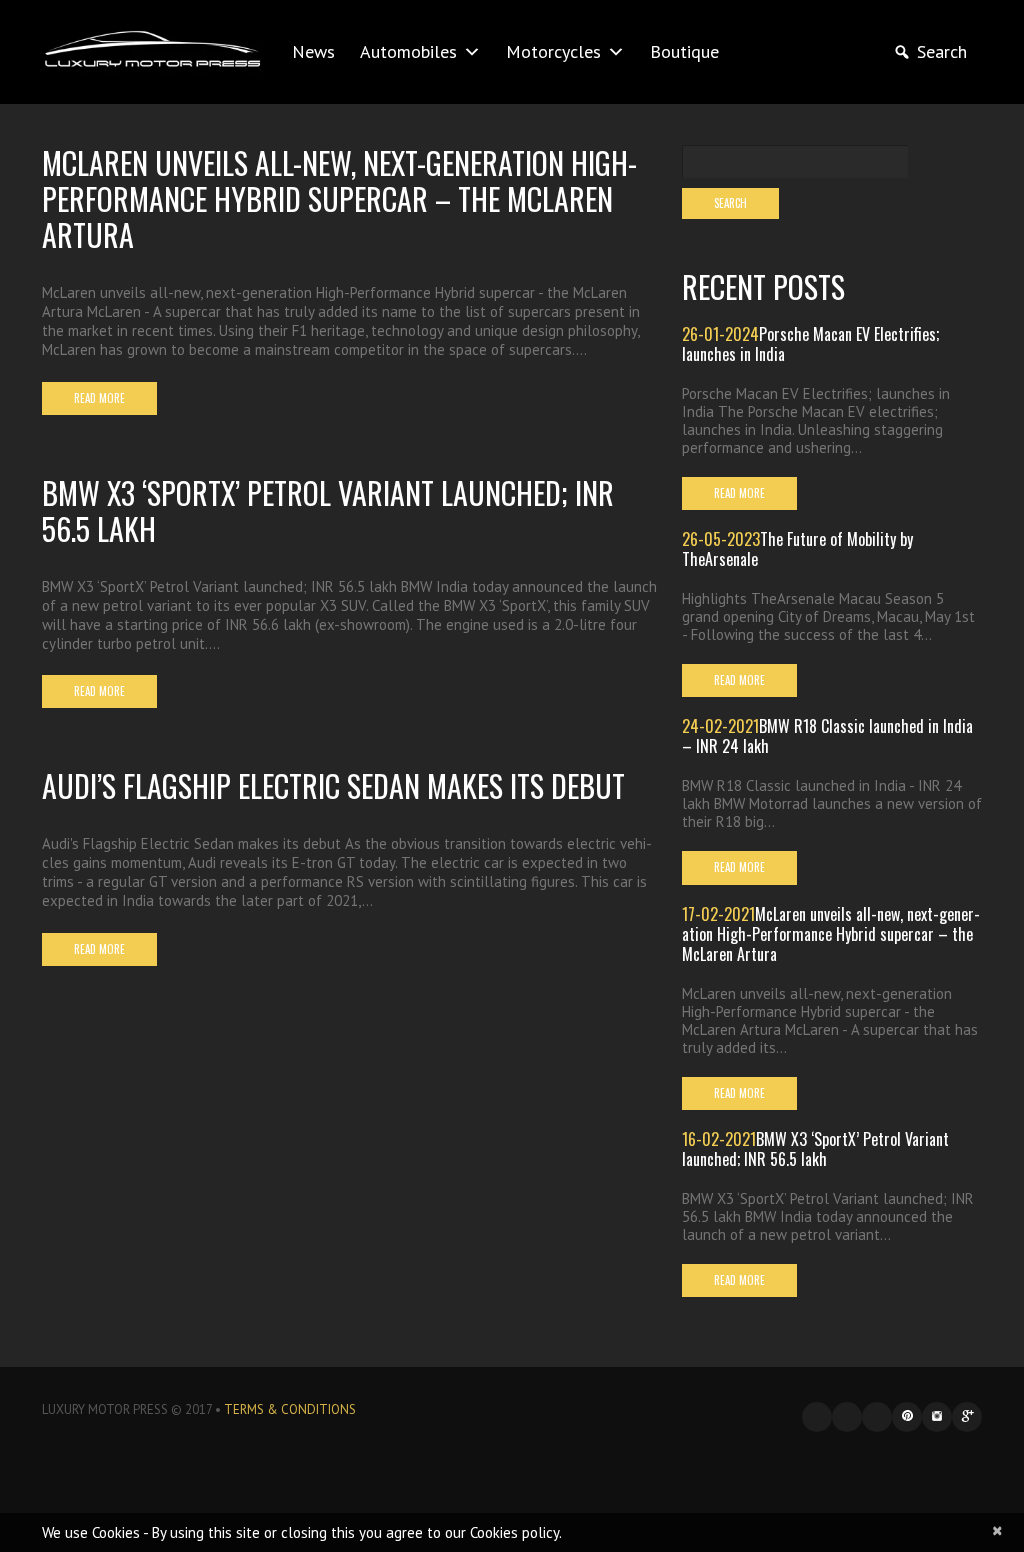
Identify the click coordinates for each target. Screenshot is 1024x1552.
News (313, 51)
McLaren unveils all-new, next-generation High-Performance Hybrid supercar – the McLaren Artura (339, 198)
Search (942, 51)
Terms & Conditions (290, 1409)
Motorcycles (553, 51)
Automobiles (408, 51)
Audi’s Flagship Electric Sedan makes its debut (333, 785)
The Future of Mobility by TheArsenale (797, 549)
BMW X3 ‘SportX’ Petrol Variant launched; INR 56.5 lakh (328, 510)
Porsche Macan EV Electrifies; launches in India (810, 344)
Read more (99, 398)
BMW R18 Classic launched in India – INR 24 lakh (827, 736)
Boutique (684, 51)
